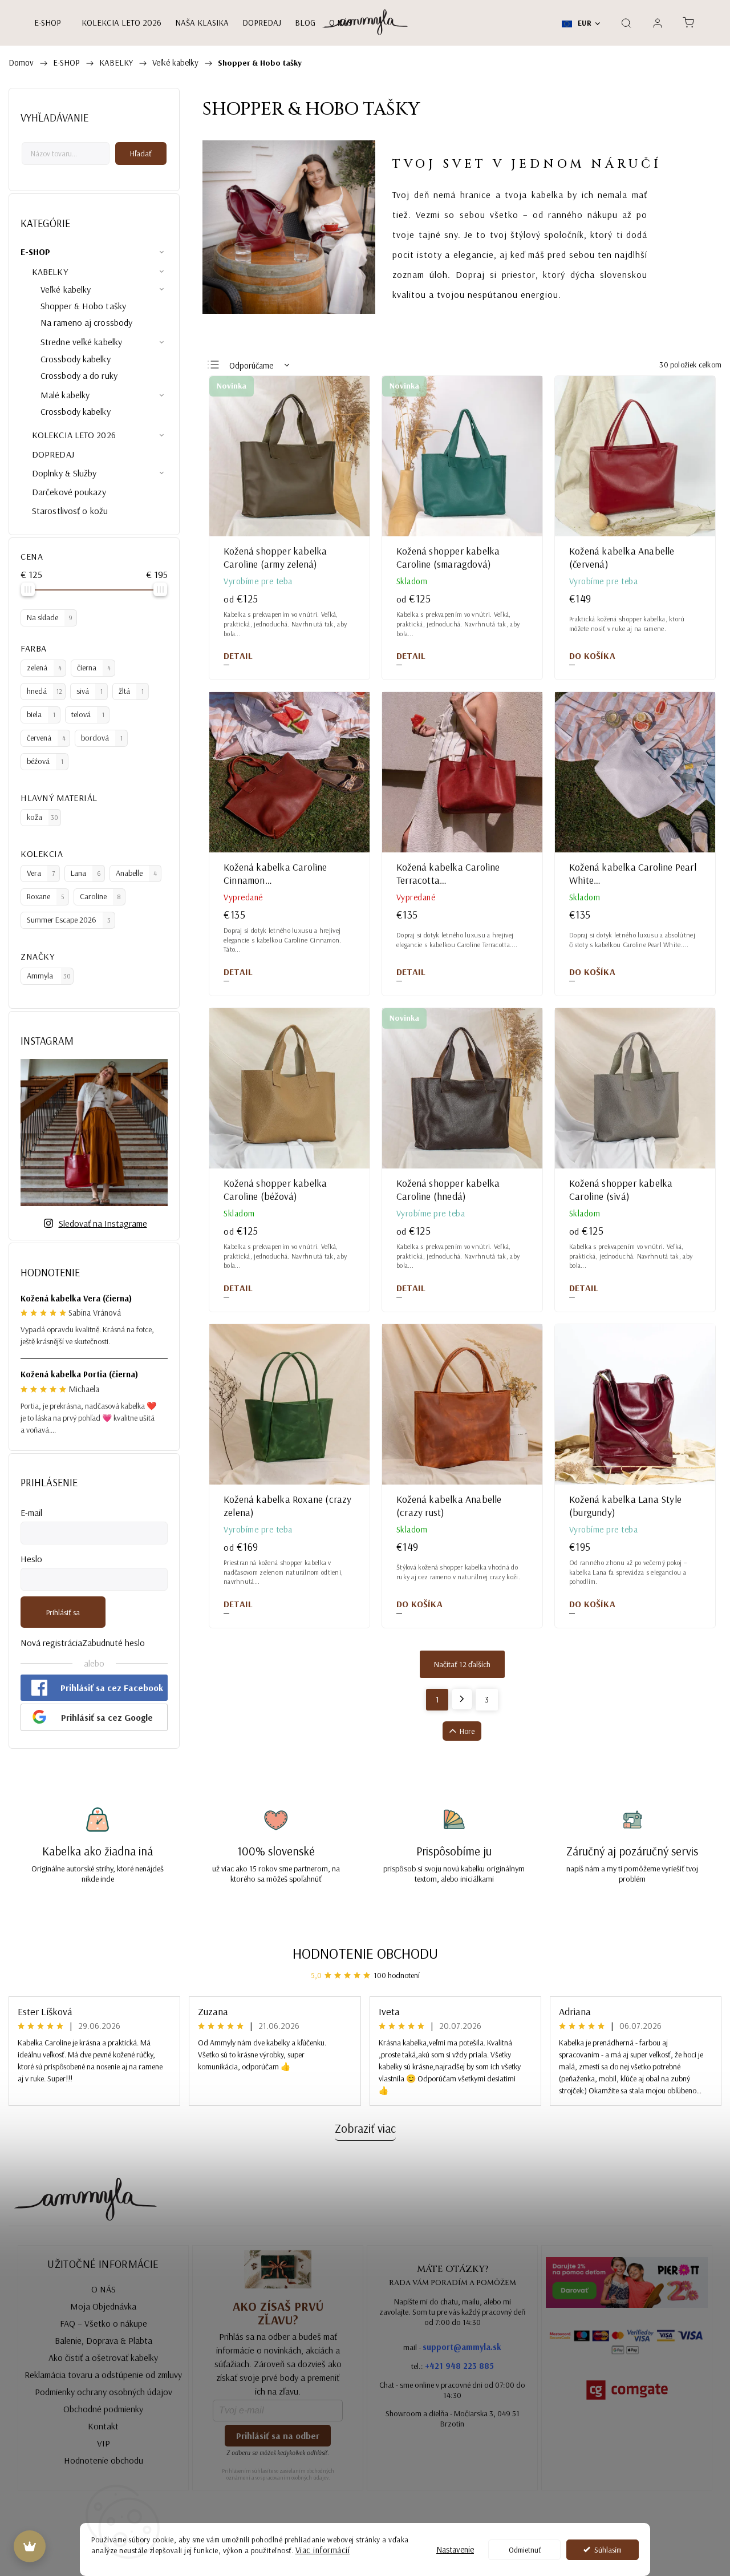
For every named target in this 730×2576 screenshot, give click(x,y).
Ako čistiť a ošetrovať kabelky (103, 2357)
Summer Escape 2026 (69, 920)
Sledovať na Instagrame (103, 1223)
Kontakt (103, 2426)
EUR (583, 23)
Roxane (45, 896)
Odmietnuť (525, 2549)
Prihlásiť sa (63, 1612)
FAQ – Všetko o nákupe (104, 2323)
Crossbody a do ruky (79, 375)
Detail (238, 656)
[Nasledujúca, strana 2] (462, 1699)
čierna (94, 668)
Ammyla (49, 976)
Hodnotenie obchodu (365, 1953)
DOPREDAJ (53, 454)
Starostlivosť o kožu (70, 511)
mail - (452, 2347)
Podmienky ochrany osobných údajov (104, 2392)
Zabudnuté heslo (113, 1643)
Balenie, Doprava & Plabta (104, 2340)
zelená (44, 668)
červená (46, 738)
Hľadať (141, 153)
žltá (131, 691)
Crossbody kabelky (76, 359)
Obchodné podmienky (103, 2409)
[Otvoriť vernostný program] (30, 2546)
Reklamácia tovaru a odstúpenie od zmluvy (103, 2375)
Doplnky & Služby (64, 473)
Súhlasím (608, 2549)
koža (42, 817)
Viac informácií (323, 2550)
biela (41, 714)
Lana (86, 873)
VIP (104, 2443)
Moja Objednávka (103, 2306)
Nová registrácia (51, 1643)
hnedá (44, 691)
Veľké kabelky (66, 289)
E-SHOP (36, 252)
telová (88, 714)
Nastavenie (455, 2549)
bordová (102, 738)
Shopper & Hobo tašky (83, 306)
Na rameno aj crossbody (86, 322)
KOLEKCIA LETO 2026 (74, 435)
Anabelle (136, 873)
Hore (467, 1731)
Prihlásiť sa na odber (278, 2436)
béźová (45, 761)
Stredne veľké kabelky (81, 342)
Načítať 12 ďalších (462, 1664)
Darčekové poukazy (69, 492)
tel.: (453, 2366)
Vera (41, 873)
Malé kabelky (65, 395)
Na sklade (50, 617)
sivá (90, 691)
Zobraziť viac (365, 2128)
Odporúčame (251, 365)
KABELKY (50, 272)
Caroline (100, 896)
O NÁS (104, 2289)
